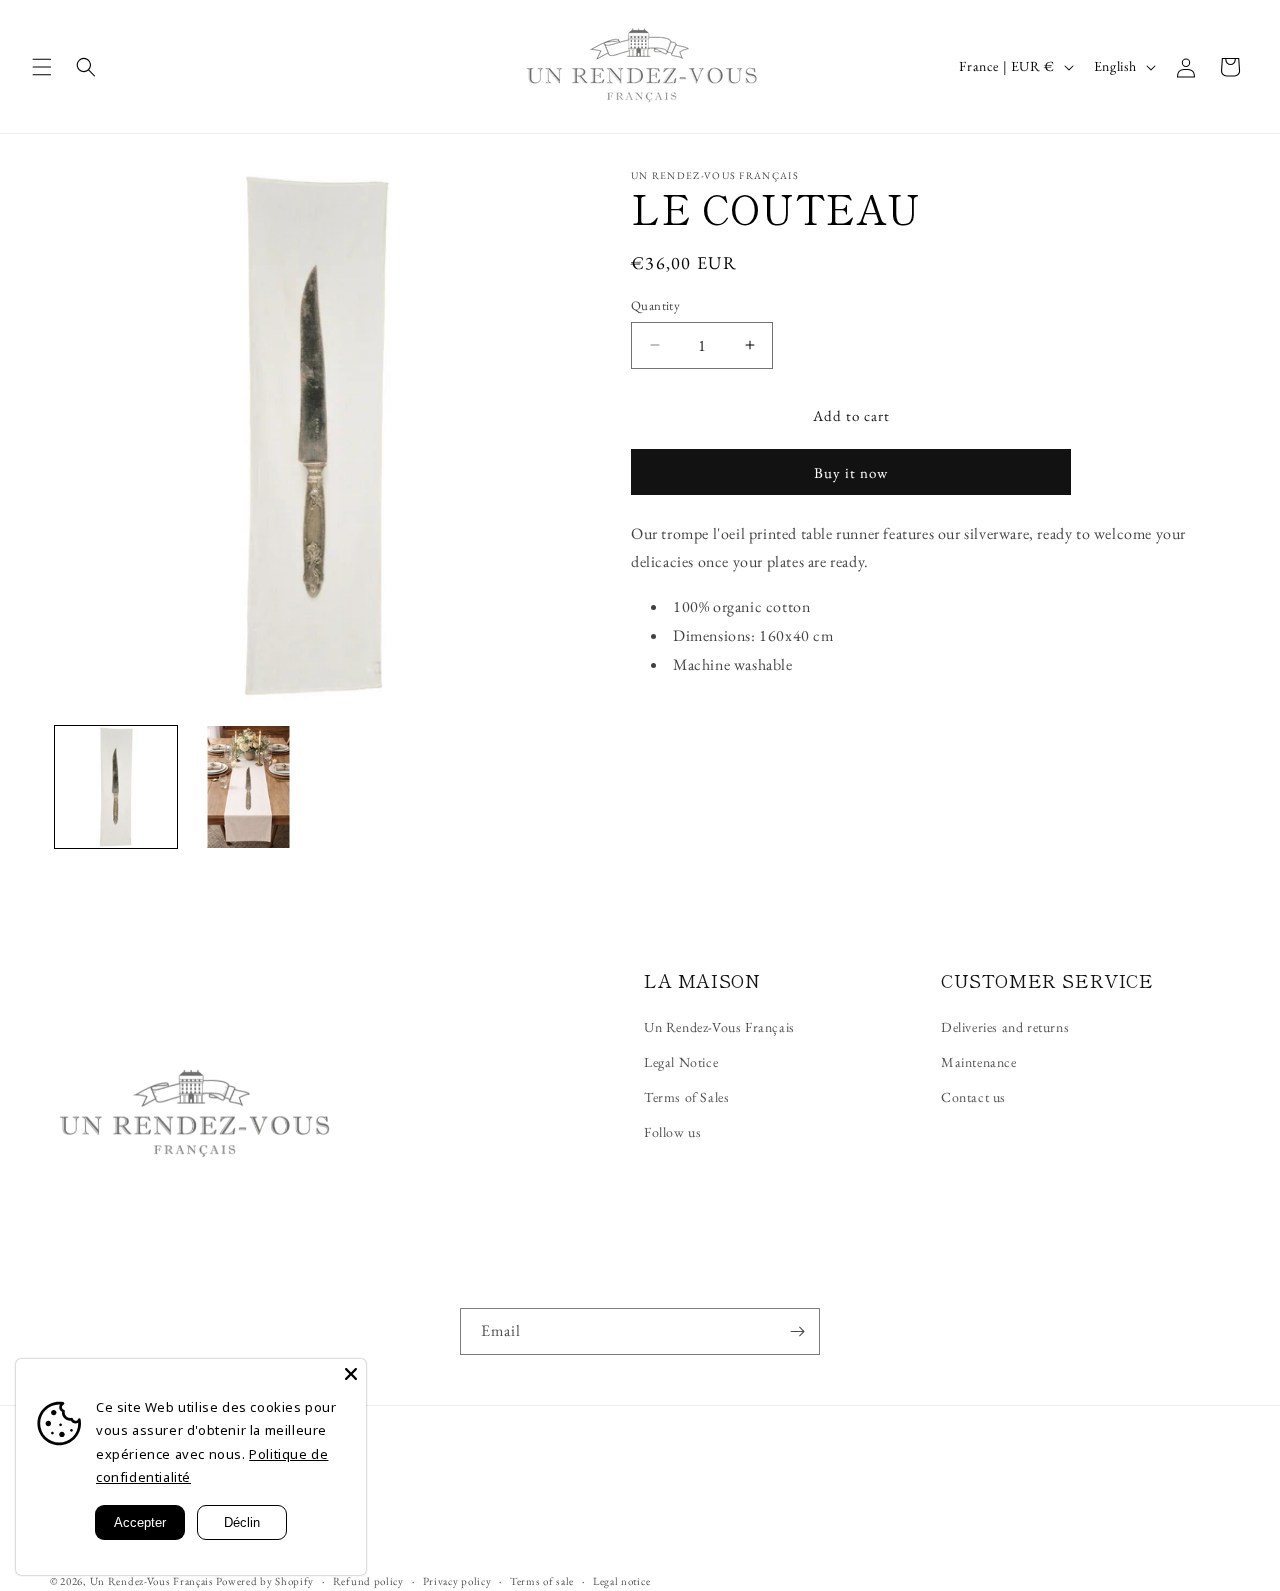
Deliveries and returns (1005, 1027)
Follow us (672, 1132)
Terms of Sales (686, 1097)
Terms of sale (542, 1581)
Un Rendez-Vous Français (719, 1027)
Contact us (973, 1097)
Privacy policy (457, 1581)
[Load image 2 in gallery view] (248, 787)
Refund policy (368, 1581)
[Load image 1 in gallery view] (116, 787)
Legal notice (621, 1581)
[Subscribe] (797, 1331)
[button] (42, 67)
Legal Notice (681, 1062)
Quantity (655, 305)
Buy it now (851, 472)
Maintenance (979, 1062)
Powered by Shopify (265, 1581)
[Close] (351, 1374)
